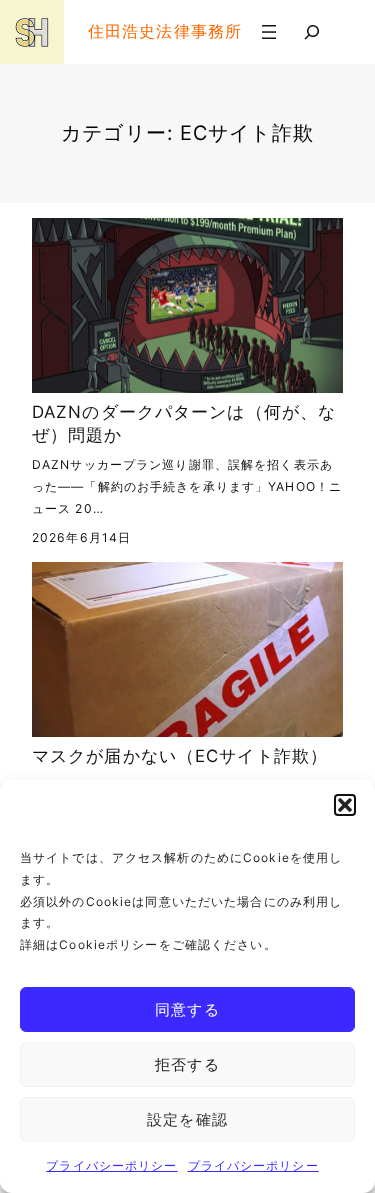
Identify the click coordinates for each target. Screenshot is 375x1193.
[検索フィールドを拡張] (312, 32)
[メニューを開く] (269, 32)
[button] (345, 805)
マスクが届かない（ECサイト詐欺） (180, 756)
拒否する (187, 1064)
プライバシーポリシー (111, 1165)
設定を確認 (187, 1119)
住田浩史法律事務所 (165, 31)
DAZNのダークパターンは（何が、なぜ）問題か (184, 424)
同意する (187, 1009)
